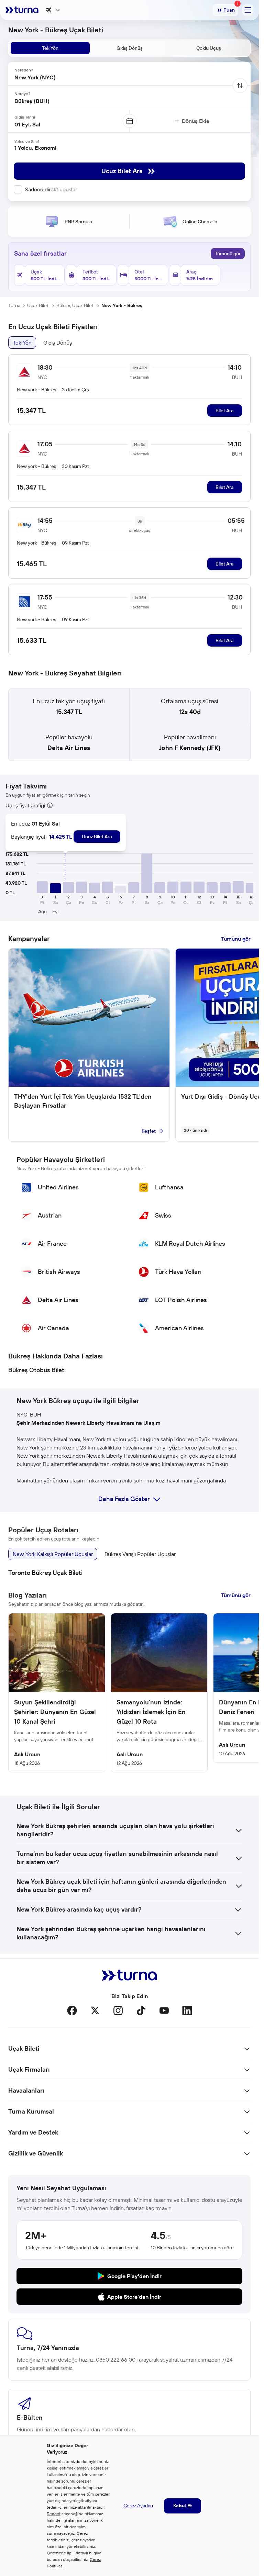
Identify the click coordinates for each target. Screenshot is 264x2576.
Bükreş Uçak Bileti (75, 305)
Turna (14, 305)
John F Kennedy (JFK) (190, 748)
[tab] (50, 48)
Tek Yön (22, 343)
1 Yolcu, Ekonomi (35, 148)
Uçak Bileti (38, 305)
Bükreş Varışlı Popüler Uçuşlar (140, 1554)
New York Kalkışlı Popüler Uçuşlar (53, 1554)
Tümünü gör (228, 254)
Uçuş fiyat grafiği (25, 805)
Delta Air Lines (69, 748)
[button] (42, 887)
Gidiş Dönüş (58, 343)
